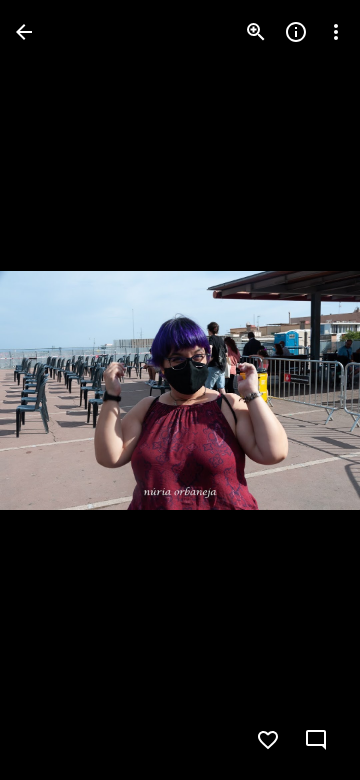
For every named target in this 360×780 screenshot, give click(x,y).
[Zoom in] (256, 32)
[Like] (268, 740)
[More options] (336, 32)
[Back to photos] (24, 32)
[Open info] (296, 32)
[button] (56, 390)
